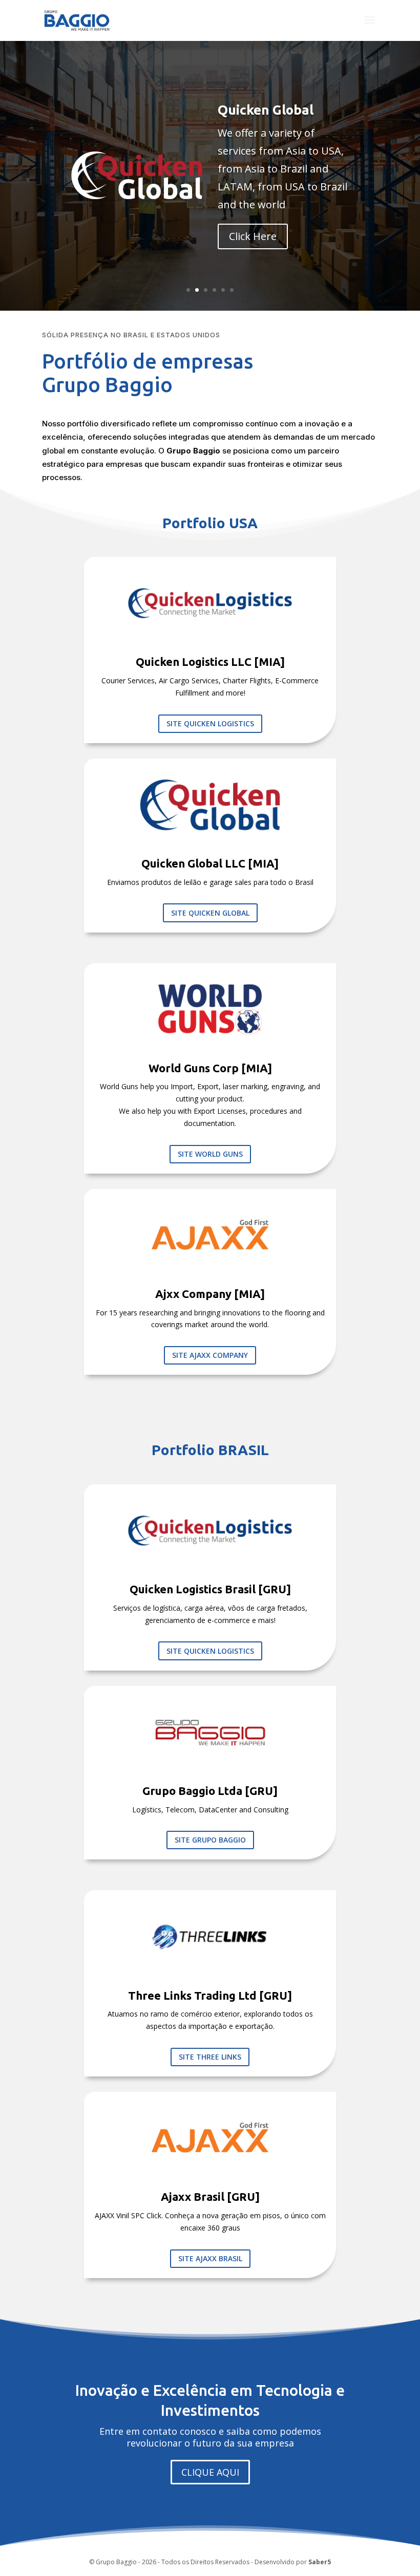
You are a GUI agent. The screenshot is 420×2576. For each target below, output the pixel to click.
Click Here (253, 236)
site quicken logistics (210, 723)
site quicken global (210, 913)
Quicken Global (266, 110)
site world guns (210, 1154)
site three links (210, 2057)
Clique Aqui (210, 2472)
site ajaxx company (210, 1355)
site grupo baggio (210, 1840)
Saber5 (320, 2562)
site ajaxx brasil (210, 2258)
